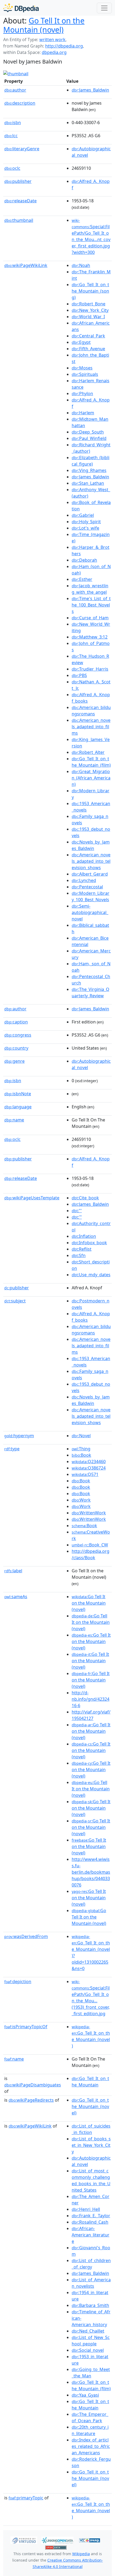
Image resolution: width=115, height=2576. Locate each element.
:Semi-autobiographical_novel (90, 912)
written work (52, 40)
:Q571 (85, 1474)
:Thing (81, 1449)
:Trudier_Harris (90, 669)
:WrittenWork (89, 1513)
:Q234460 (89, 1462)
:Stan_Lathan (88, 483)
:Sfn (79, 1255)
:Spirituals (85, 374)
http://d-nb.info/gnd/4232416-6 (91, 1699)
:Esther (82, 579)
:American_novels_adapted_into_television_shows (91, 861)
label (13, 1571)
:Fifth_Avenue (88, 349)
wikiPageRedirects (31, 2100)
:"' (77, 1211)
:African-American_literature (91, 2235)
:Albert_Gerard (90, 874)
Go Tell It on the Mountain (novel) (44, 25)
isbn (13, 123)
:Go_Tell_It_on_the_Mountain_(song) (90, 291)
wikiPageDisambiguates (33, 2085)
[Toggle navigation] (104, 8)
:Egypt (81, 342)
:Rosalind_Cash (90, 2222)
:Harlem (83, 413)
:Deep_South (88, 432)
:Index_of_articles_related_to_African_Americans (91, 2446)
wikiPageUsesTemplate (32, 1198)
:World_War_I (88, 317)
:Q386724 (89, 1468)
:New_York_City (90, 310)
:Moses (82, 368)
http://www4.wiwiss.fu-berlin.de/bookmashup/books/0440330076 (91, 1872)
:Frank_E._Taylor (91, 2216)
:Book (81, 1455)
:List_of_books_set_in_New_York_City (91, 2145)
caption (16, 1022)
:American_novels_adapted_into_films (91, 727)
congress (18, 1035)
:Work (81, 1500)
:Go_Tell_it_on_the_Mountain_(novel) (90, 2106)
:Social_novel (88, 2350)
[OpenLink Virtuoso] (24, 2540)
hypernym (19, 1436)
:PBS (79, 675)
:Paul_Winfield (89, 438)
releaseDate (20, 201)
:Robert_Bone (89, 304)
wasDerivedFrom (26, 1936)
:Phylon (82, 393)
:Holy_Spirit (86, 522)
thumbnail (19, 220)
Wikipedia (81, 2554)
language (18, 1107)
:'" (77, 1217)
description (20, 103)
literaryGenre (22, 149)
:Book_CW (90, 1545)
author (15, 90)
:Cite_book (85, 1198)
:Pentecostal (87, 887)
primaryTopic (26, 2498)
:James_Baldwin (90, 90)
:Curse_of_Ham (90, 618)
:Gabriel (83, 515)
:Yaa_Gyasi (85, 2395)
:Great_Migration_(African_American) (91, 778)
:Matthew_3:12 (90, 637)
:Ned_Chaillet (88, 2331)
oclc (12, 168)
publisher (18, 181)
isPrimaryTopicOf (26, 2027)
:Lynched (84, 880)
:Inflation (84, 1236)
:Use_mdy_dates (91, 1275)
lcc (11, 136)
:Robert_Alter (88, 752)
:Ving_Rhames (89, 470)
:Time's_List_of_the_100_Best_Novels (91, 605)
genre (14, 1061)
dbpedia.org (54, 52)
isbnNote (18, 1094)
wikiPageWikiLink (26, 265)
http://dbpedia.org (64, 46)
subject (15, 1301)
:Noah (81, 265)
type (12, 1449)
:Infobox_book (89, 1243)
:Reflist (82, 1249)
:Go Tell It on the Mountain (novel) (89, 1603)
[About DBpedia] (21, 8)
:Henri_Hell (86, 2209)
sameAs (16, 1597)
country (16, 1048)
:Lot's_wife (85, 528)
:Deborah (84, 560)
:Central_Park (88, 336)
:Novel (81, 1436)
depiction (18, 1982)
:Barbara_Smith (90, 2305)
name (14, 1120)
